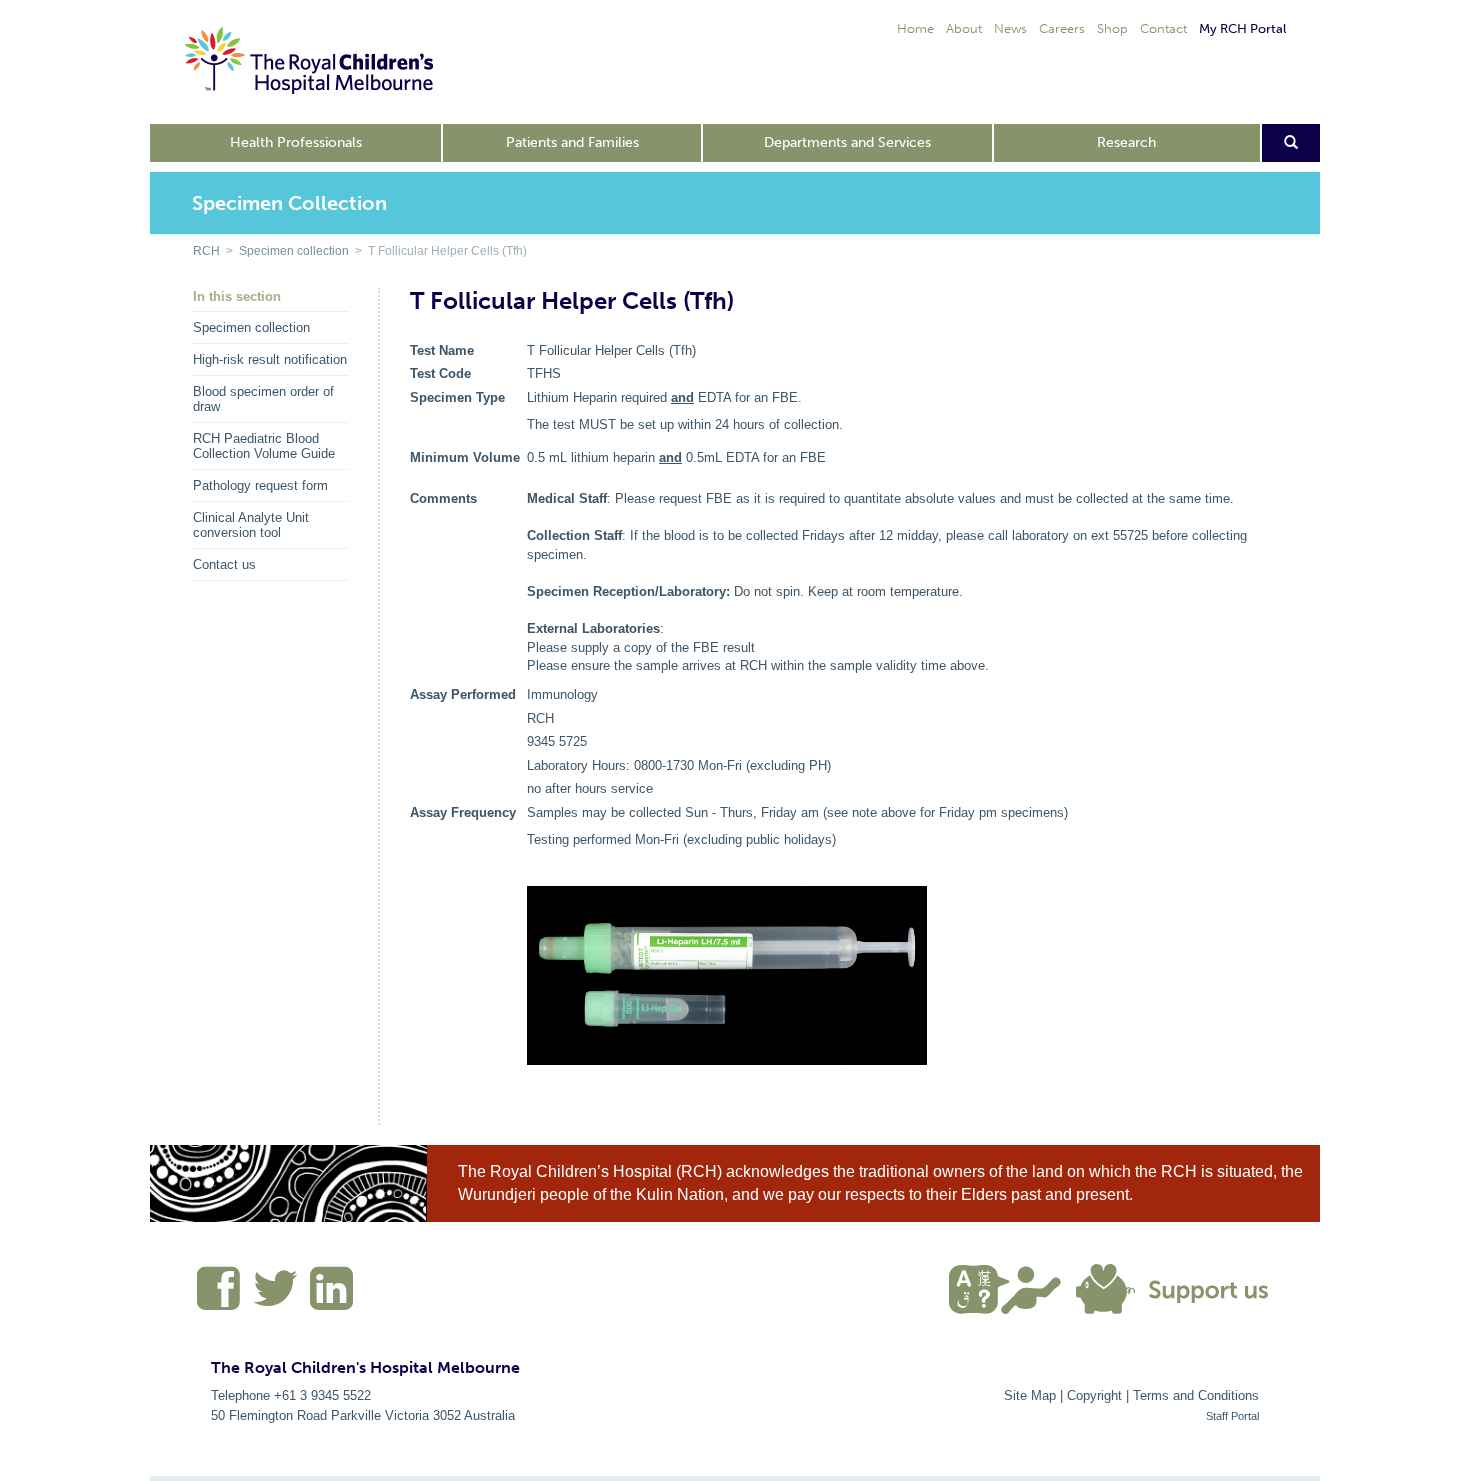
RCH (206, 251)
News (1010, 28)
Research (1126, 142)
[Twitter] (276, 1296)
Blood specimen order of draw (263, 399)
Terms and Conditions (1196, 1395)
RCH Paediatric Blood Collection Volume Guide (264, 446)
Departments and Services (847, 142)
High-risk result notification (270, 359)
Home (915, 28)
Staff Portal (1232, 1416)
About (964, 28)
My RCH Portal (1242, 28)
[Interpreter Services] (1012, 1287)
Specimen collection (294, 251)
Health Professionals (296, 142)
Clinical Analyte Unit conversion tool (251, 525)
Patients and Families (572, 142)
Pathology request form (260, 485)
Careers (1062, 28)
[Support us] (1177, 1287)
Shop (1112, 28)
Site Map (1030, 1395)
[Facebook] (219, 1296)
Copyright (1094, 1395)
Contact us (224, 564)
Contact (1163, 28)
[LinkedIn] (329, 1296)
